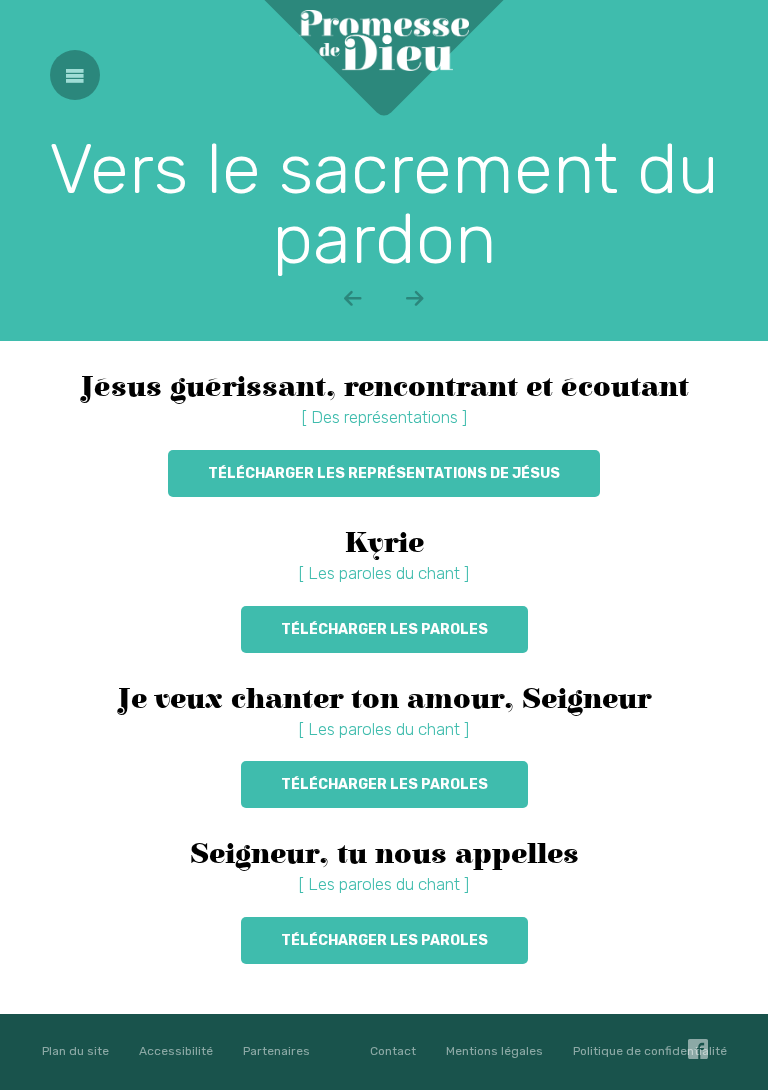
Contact (393, 1051)
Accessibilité (176, 1051)
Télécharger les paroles (384, 629)
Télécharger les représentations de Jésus (384, 473)
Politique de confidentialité (650, 1051)
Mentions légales (494, 1051)
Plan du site (75, 1051)
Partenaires (276, 1051)
